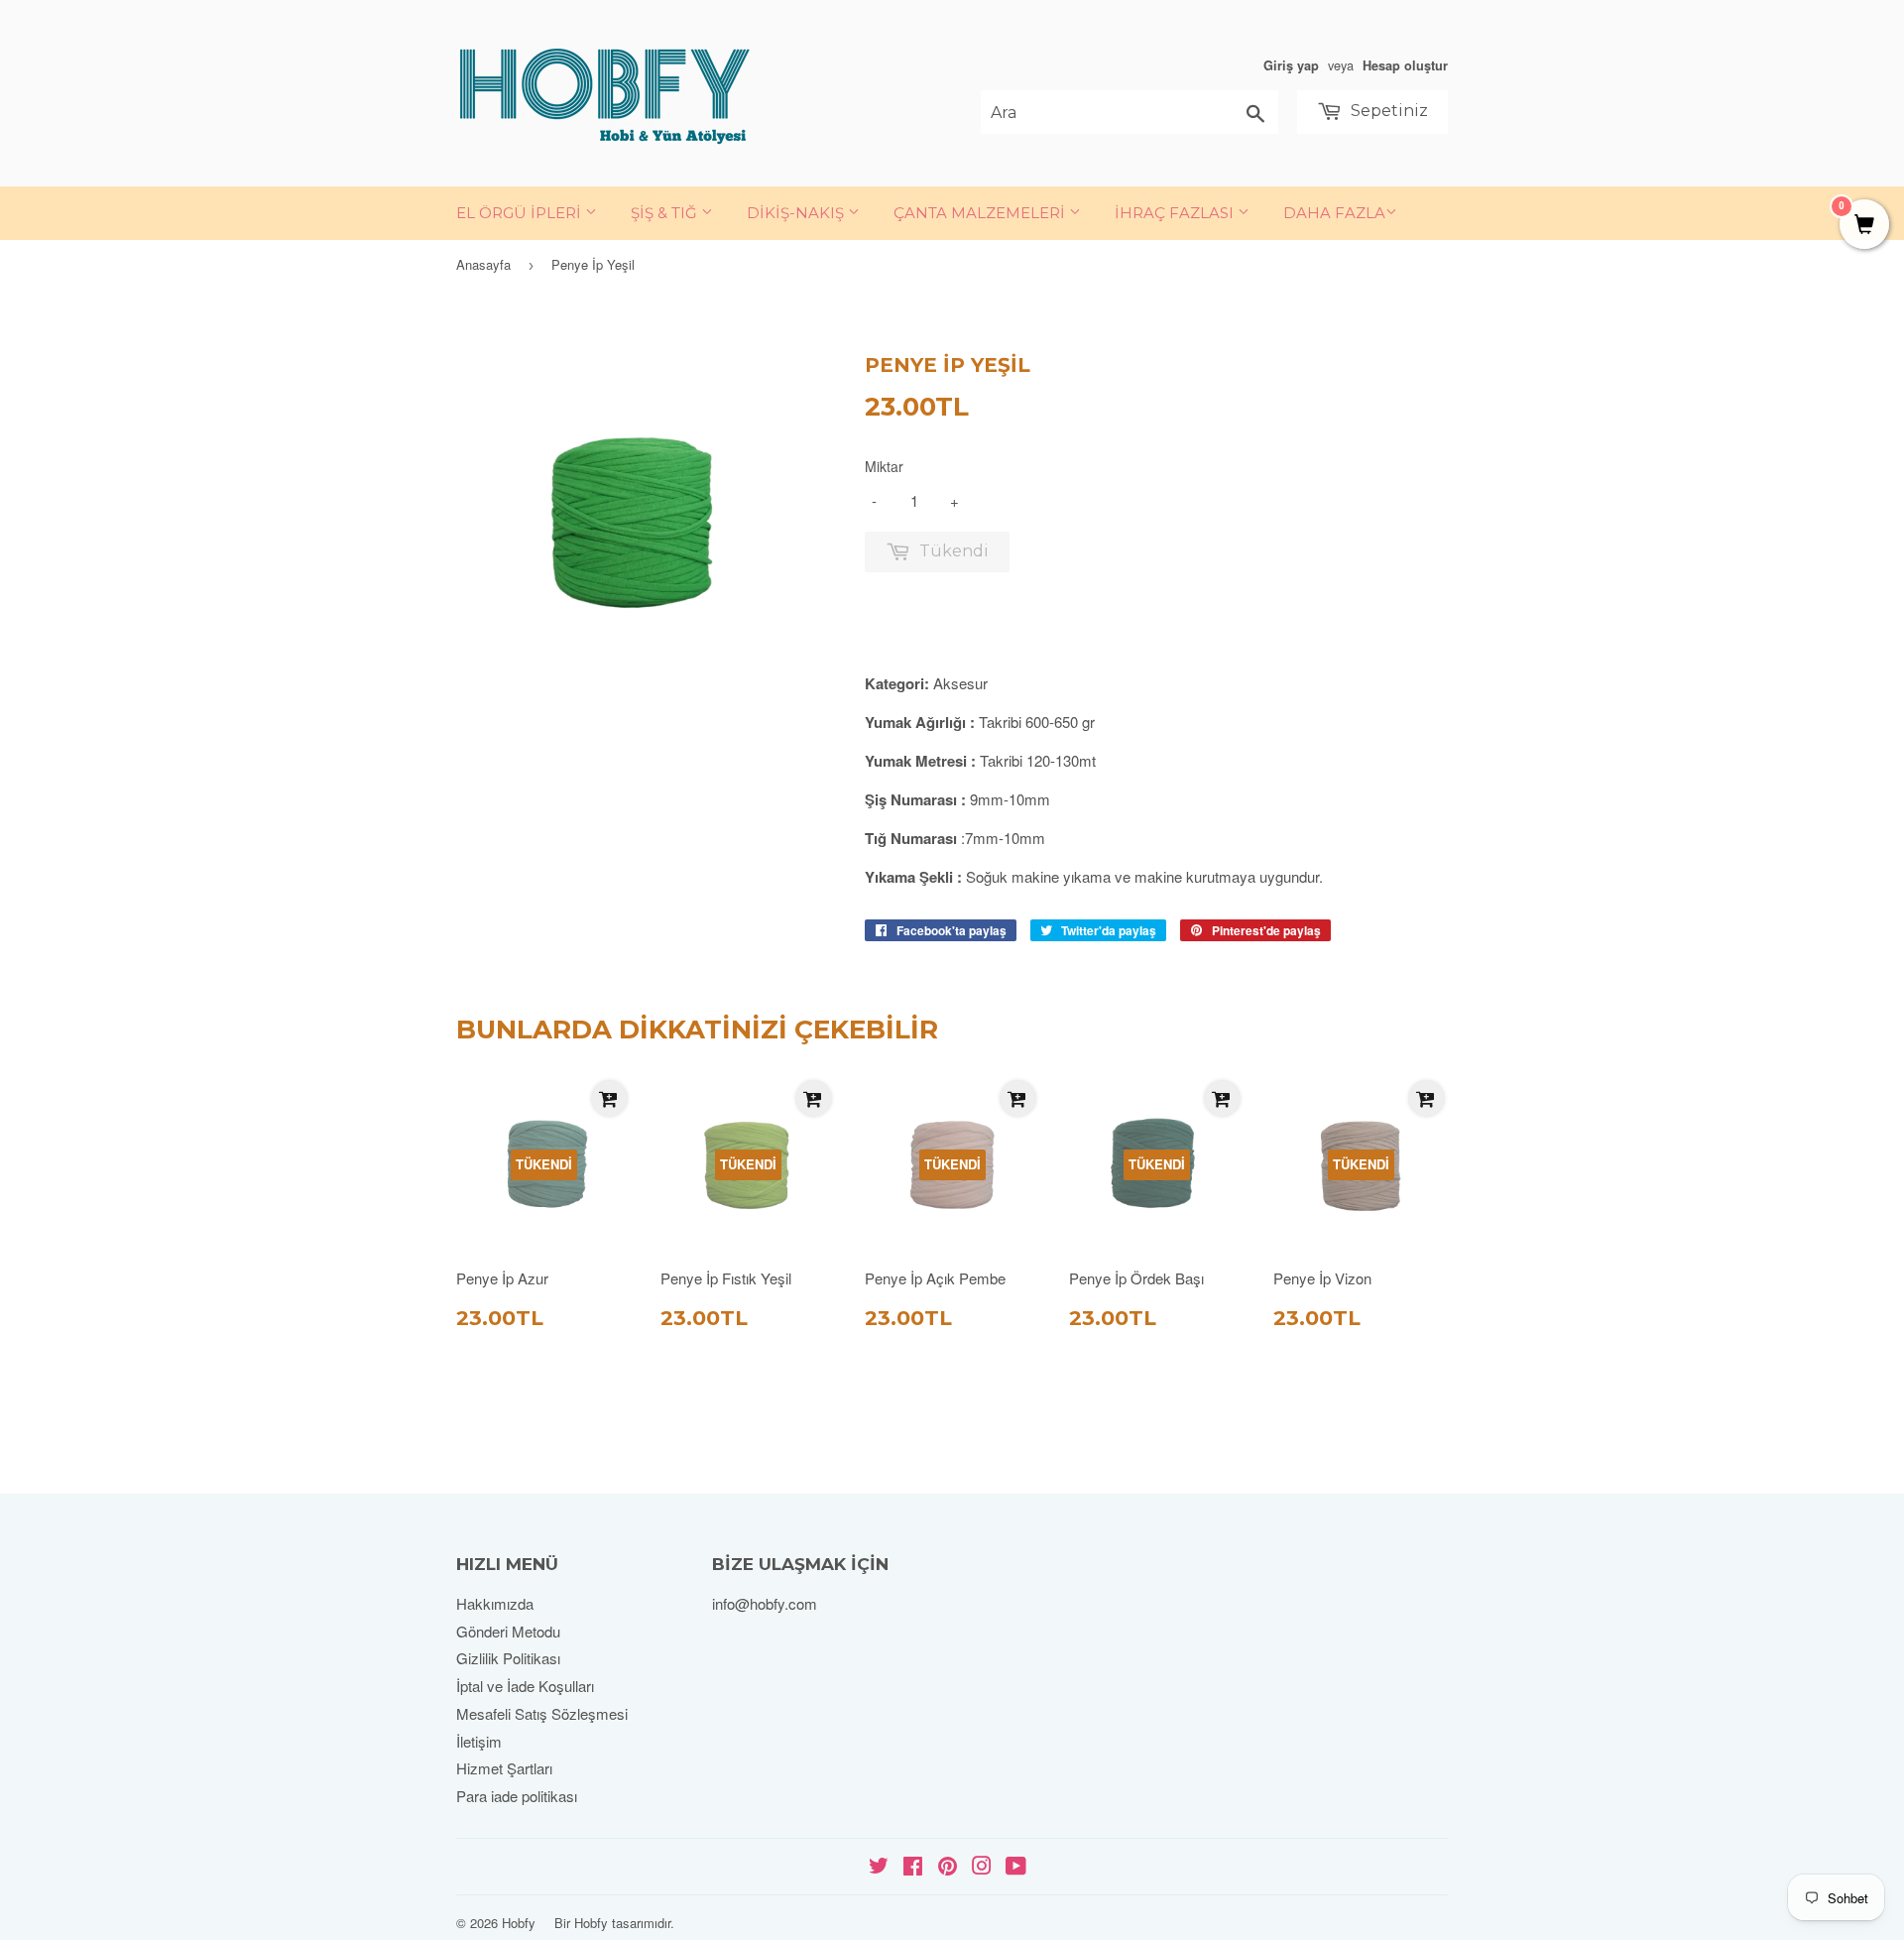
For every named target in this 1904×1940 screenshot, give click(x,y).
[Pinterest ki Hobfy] (948, 1867)
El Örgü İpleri (521, 213)
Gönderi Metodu (508, 1631)
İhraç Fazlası (1176, 213)
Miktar (884, 466)
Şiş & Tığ (666, 213)
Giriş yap (1291, 65)
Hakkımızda (495, 1603)
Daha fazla (1334, 213)
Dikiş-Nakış (797, 213)
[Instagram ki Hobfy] (982, 1867)
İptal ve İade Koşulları (525, 1686)
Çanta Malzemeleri (981, 213)
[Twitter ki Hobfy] (879, 1867)
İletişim (479, 1741)
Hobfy (519, 1923)
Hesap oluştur (1405, 65)
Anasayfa (483, 264)
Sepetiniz (1387, 111)
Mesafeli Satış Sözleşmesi (542, 1713)
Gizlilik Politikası (508, 1658)
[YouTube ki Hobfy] (1016, 1867)
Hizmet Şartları (504, 1768)
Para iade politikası (517, 1796)
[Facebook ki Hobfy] (913, 1867)
